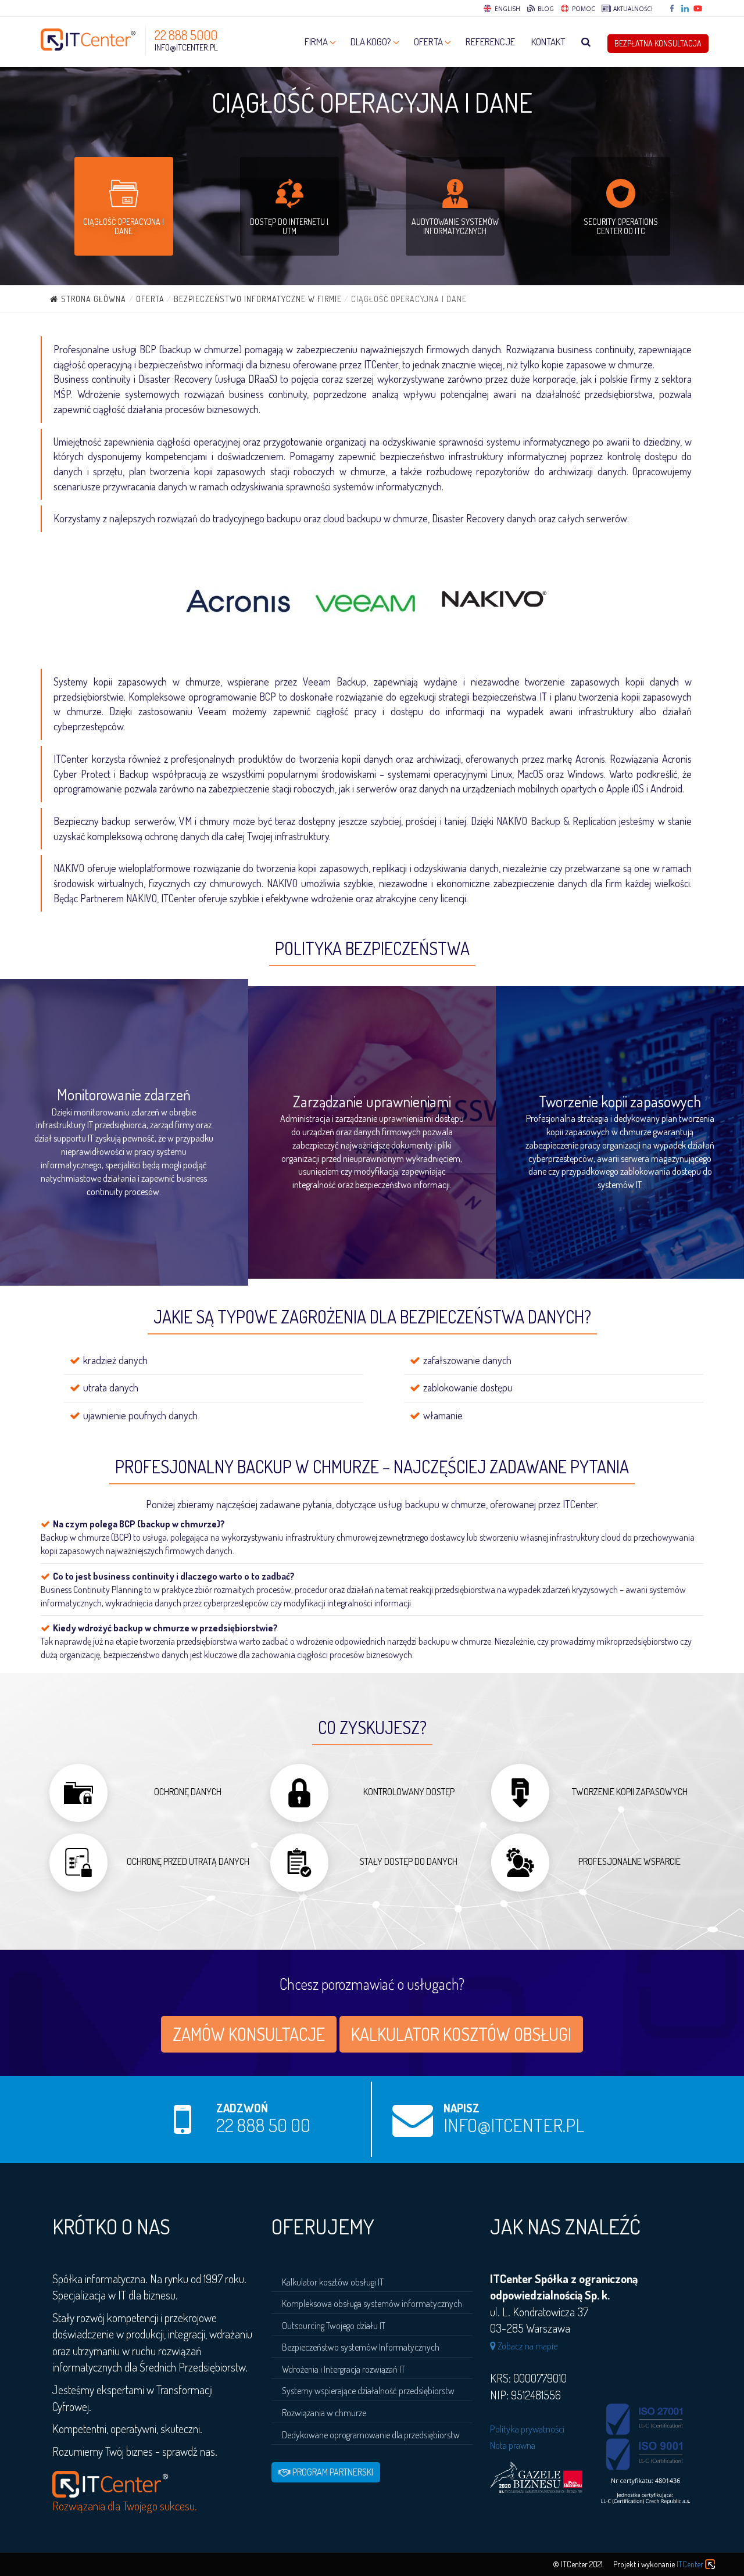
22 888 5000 (186, 35)
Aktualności (632, 9)
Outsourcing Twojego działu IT (334, 2326)
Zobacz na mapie (527, 2346)
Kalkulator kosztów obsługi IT (333, 2282)
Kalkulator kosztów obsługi (461, 2034)
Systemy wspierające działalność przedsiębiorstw (368, 2391)
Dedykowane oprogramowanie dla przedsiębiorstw (371, 2435)
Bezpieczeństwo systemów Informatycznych (361, 2347)
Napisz (462, 2108)
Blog (545, 9)
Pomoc (583, 9)
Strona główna (94, 299)
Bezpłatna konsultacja (658, 43)
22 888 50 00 (263, 2125)
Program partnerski (332, 2472)
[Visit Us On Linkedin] (686, 9)
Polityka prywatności (527, 2429)
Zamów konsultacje (249, 2034)
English (507, 9)
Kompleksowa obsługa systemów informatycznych (372, 2304)
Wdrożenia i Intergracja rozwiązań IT (344, 2369)
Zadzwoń (242, 2108)
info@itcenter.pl (186, 47)
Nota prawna (513, 2445)
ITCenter (690, 2564)
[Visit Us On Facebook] (673, 9)
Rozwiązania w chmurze (324, 2413)
